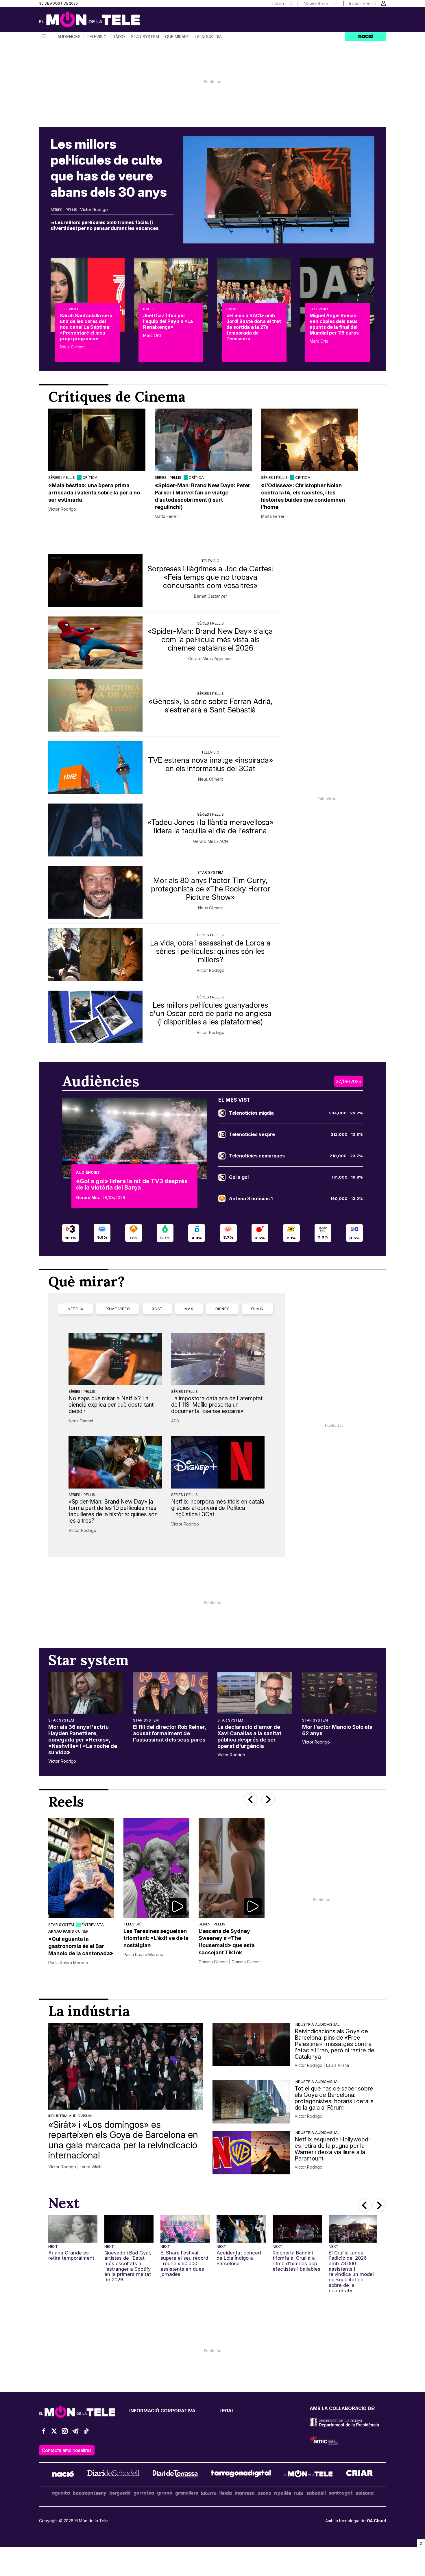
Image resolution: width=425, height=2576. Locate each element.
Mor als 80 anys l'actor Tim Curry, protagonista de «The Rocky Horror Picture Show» (210, 889)
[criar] (360, 2475)
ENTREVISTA (93, 1925)
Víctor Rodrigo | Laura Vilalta (75, 2167)
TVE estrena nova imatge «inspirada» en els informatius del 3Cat (210, 764)
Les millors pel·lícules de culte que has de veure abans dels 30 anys (109, 168)
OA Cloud (376, 2521)
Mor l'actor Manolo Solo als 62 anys (337, 1730)
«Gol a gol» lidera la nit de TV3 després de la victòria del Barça (132, 1184)
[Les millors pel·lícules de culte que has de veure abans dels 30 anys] (279, 190)
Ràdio (119, 37)
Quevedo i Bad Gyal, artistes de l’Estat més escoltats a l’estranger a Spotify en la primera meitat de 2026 (128, 2266)
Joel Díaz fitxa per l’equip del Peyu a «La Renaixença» (168, 321)
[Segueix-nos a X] (54, 2434)
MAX (189, 1309)
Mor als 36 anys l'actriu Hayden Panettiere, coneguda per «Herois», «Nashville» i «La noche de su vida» (83, 1740)
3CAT (157, 1309)
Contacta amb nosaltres (67, 2450)
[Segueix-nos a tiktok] (86, 2434)
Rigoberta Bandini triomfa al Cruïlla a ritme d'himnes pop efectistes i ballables (296, 2261)
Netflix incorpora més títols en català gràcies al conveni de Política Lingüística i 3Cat (218, 1508)
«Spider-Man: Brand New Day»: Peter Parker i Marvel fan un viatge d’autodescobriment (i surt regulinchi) (203, 496)
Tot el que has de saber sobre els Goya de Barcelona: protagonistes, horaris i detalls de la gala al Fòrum (334, 2098)
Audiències (69, 37)
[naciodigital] (63, 2475)
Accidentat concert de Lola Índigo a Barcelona (239, 2258)
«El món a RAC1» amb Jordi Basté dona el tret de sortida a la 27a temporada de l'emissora (254, 327)
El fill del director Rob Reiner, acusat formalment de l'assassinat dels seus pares (170, 1733)
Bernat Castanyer (210, 596)
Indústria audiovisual (71, 2116)
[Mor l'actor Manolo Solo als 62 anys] (340, 1693)
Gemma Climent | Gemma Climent (230, 1962)
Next (53, 2246)
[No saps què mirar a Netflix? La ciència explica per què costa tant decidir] (115, 1359)
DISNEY (222, 1309)
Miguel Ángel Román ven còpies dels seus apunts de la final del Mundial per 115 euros (334, 324)
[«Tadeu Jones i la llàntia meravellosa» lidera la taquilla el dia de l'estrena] (95, 830)
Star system (145, 37)
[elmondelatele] (308, 2475)
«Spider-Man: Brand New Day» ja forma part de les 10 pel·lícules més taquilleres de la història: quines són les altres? (113, 1511)
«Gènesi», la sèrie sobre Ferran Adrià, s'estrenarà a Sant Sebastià (210, 706)
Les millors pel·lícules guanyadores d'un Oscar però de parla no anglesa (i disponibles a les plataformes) (210, 1013)
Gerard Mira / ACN (210, 841)
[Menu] (43, 37)
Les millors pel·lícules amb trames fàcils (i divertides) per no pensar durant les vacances (105, 225)
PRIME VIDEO (118, 1309)
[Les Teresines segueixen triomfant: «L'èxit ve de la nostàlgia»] (156, 1868)
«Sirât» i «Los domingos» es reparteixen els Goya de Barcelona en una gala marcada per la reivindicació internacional (123, 2140)
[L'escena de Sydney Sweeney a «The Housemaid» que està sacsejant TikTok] (232, 1868)
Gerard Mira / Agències (210, 659)
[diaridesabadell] (113, 2475)
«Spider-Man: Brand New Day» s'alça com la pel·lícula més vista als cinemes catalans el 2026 (210, 639)
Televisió (97, 37)
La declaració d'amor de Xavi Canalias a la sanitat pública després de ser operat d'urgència (249, 1736)
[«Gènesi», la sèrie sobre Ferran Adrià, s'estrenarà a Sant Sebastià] (95, 705)
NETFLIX (76, 1309)
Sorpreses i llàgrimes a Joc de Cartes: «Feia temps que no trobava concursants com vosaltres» (210, 577)
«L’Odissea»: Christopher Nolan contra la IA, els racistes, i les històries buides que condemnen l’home (303, 496)
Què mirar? (177, 37)
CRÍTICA (90, 477)
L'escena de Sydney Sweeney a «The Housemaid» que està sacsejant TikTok (227, 1942)
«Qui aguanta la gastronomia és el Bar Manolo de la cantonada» (81, 1946)
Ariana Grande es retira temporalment (71, 2255)
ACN (175, 1421)
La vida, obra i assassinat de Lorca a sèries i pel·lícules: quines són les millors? (210, 951)
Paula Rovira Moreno (68, 1963)
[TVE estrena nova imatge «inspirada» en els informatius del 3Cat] (95, 768)
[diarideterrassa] (175, 2475)
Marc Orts (152, 335)
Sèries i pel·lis (64, 210)
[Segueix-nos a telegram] (75, 2434)
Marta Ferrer (166, 516)
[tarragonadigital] (241, 2475)
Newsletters (316, 3)
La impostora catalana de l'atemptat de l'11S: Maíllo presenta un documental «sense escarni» (217, 1405)
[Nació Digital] (95, 21)
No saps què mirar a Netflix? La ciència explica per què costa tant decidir (111, 1405)
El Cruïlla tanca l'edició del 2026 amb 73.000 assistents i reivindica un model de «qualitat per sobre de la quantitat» (351, 2272)
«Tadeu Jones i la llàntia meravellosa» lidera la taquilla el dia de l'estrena (210, 826)
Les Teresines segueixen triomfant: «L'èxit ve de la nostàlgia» (156, 1938)
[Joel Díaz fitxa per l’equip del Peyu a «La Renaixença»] (171, 295)
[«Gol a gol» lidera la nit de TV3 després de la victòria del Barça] (134, 1138)
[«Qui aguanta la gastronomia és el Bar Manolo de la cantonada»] (81, 1868)
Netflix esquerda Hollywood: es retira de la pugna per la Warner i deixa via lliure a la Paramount (332, 2149)
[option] (97, 464)
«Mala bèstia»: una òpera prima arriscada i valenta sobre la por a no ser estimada (94, 493)
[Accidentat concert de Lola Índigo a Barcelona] (241, 2229)
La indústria (208, 37)
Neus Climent (72, 347)
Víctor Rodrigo (94, 210)
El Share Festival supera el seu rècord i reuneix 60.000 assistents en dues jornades (184, 2264)
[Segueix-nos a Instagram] (65, 2434)
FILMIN (257, 1309)
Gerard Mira (88, 1198)
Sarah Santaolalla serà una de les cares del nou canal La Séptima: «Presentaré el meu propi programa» (86, 327)
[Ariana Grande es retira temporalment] (73, 2229)
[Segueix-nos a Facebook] (43, 2434)
